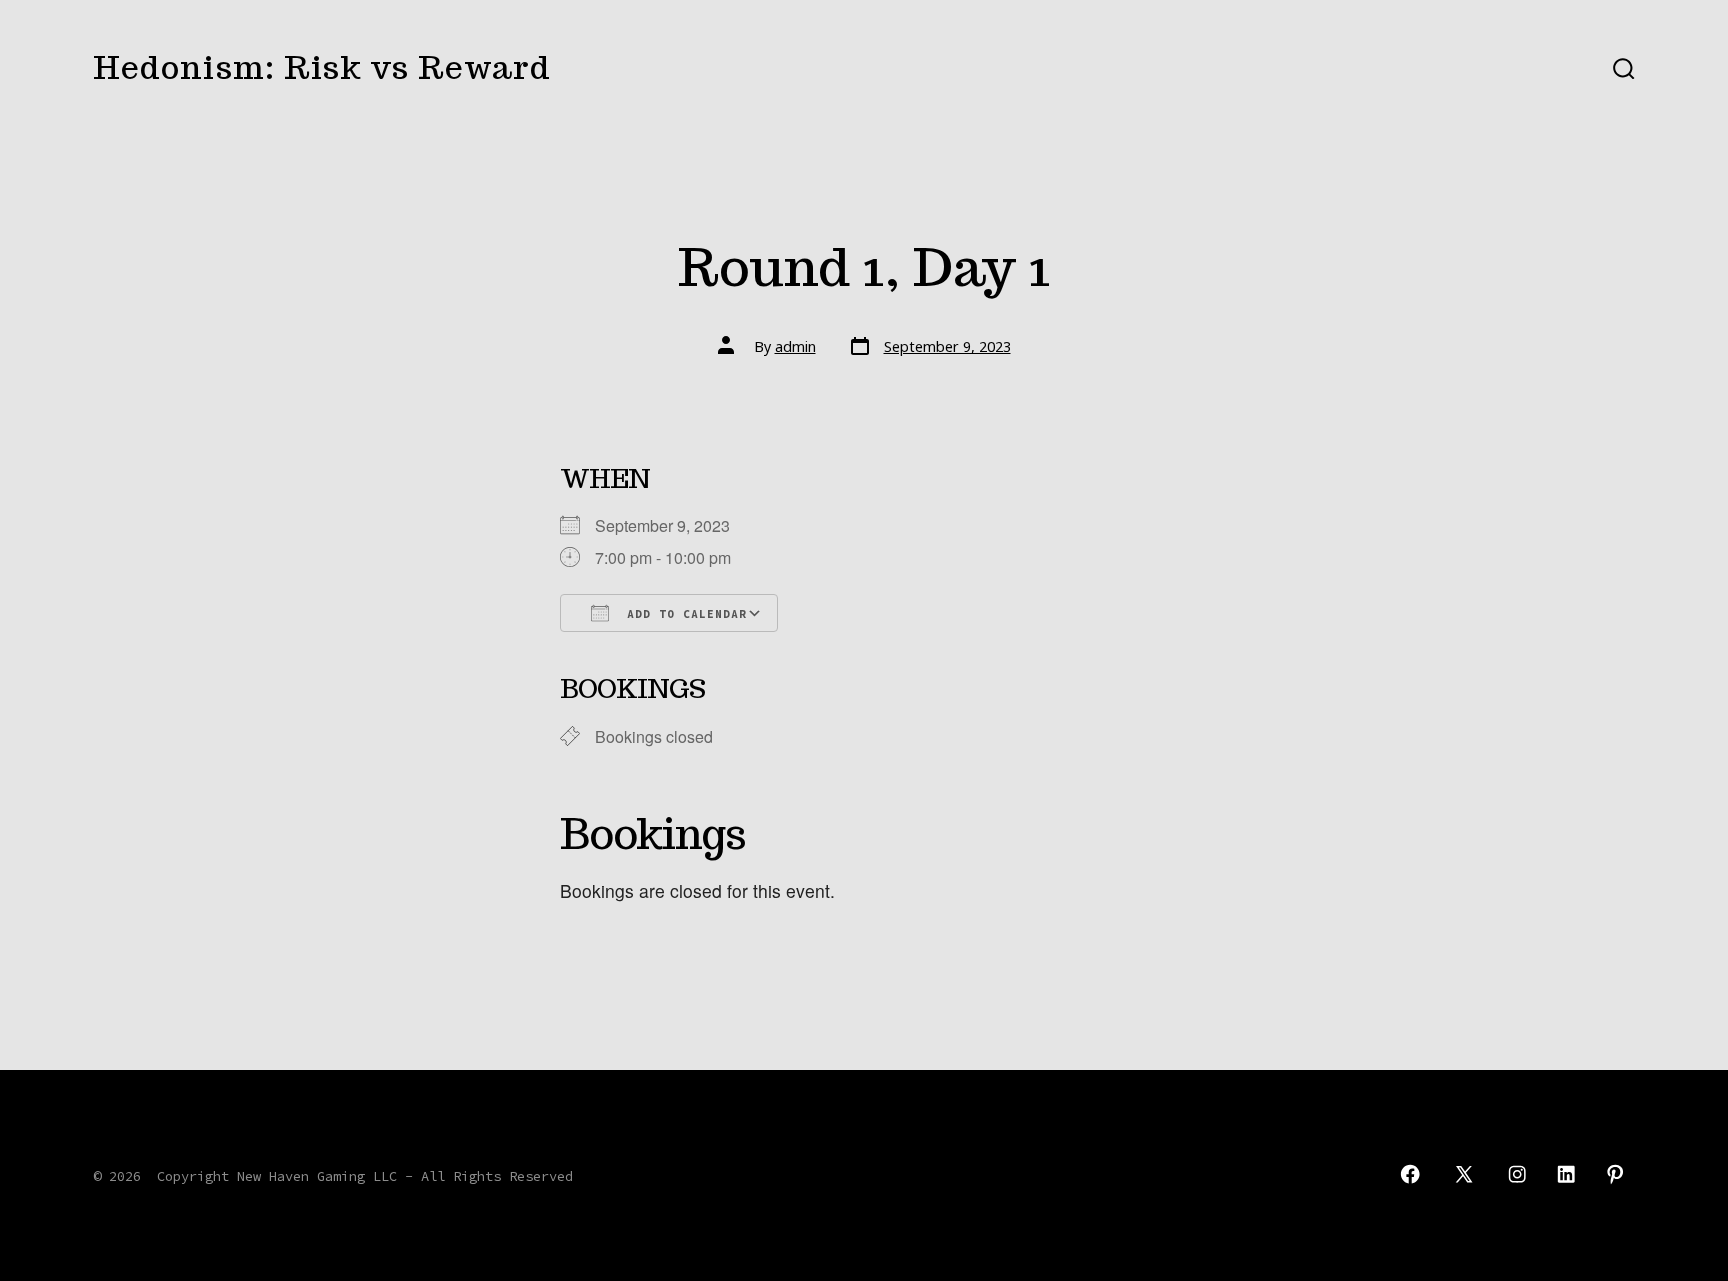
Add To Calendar (683, 614)
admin (795, 346)
